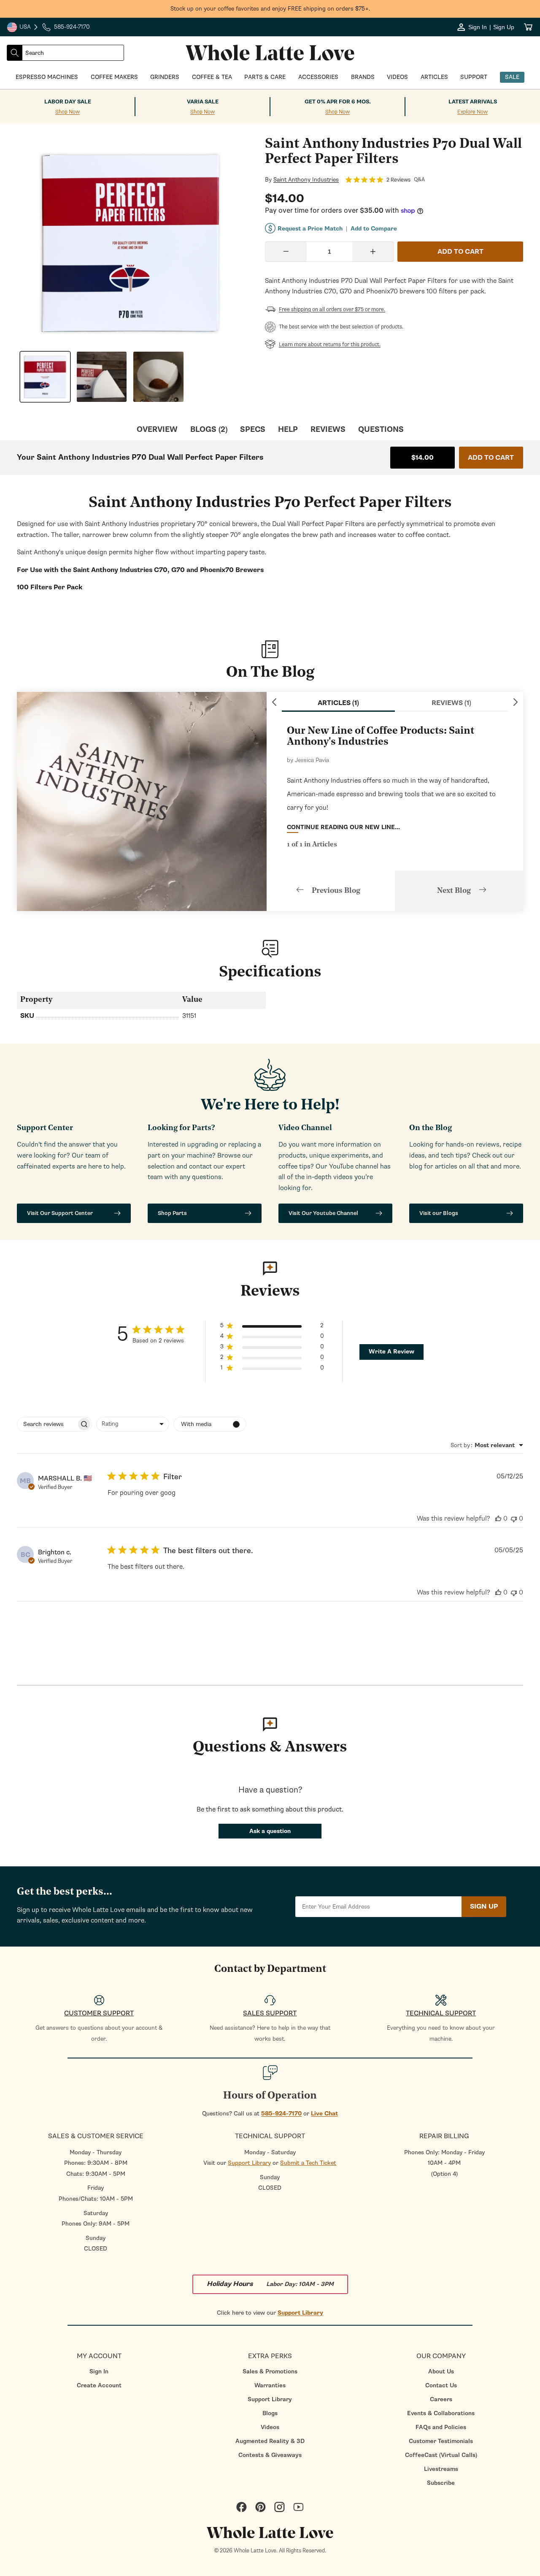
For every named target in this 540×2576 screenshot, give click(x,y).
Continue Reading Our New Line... (343, 827)
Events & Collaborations (441, 2413)
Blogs (270, 2413)
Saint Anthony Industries (306, 180)
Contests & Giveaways (270, 2455)
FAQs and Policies (441, 2427)
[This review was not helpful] (514, 1518)
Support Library (249, 2163)
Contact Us (441, 2385)
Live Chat (324, 2114)
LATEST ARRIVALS (473, 102)
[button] (272, 1327)
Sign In (99, 2371)
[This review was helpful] (498, 1518)
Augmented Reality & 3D (270, 2441)
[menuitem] (99, 2371)
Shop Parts (172, 1213)
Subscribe (441, 2483)
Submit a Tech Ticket (308, 2163)
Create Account (99, 2385)
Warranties (270, 2385)
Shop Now (67, 112)
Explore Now (472, 112)
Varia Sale (203, 102)
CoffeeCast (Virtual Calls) (441, 2455)
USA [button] (23, 28)
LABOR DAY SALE (68, 102)
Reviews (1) (451, 703)
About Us (441, 2371)
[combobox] (73, 53)
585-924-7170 (281, 2114)
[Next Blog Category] (516, 702)
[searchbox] (47, 1424)
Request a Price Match (310, 229)
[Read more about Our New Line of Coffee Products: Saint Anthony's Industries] (142, 801)
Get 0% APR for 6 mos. (338, 102)
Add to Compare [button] (374, 229)
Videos (270, 2427)
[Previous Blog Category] (274, 702)
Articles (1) (338, 703)
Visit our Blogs (439, 1213)
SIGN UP (484, 1906)
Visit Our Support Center (60, 1213)
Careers (441, 2399)
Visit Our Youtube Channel (323, 1213)
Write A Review (391, 1352)
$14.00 (423, 458)
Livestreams (441, 2469)
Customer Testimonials (441, 2441)
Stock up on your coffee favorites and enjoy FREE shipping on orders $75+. (270, 9)
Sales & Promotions (270, 2371)
